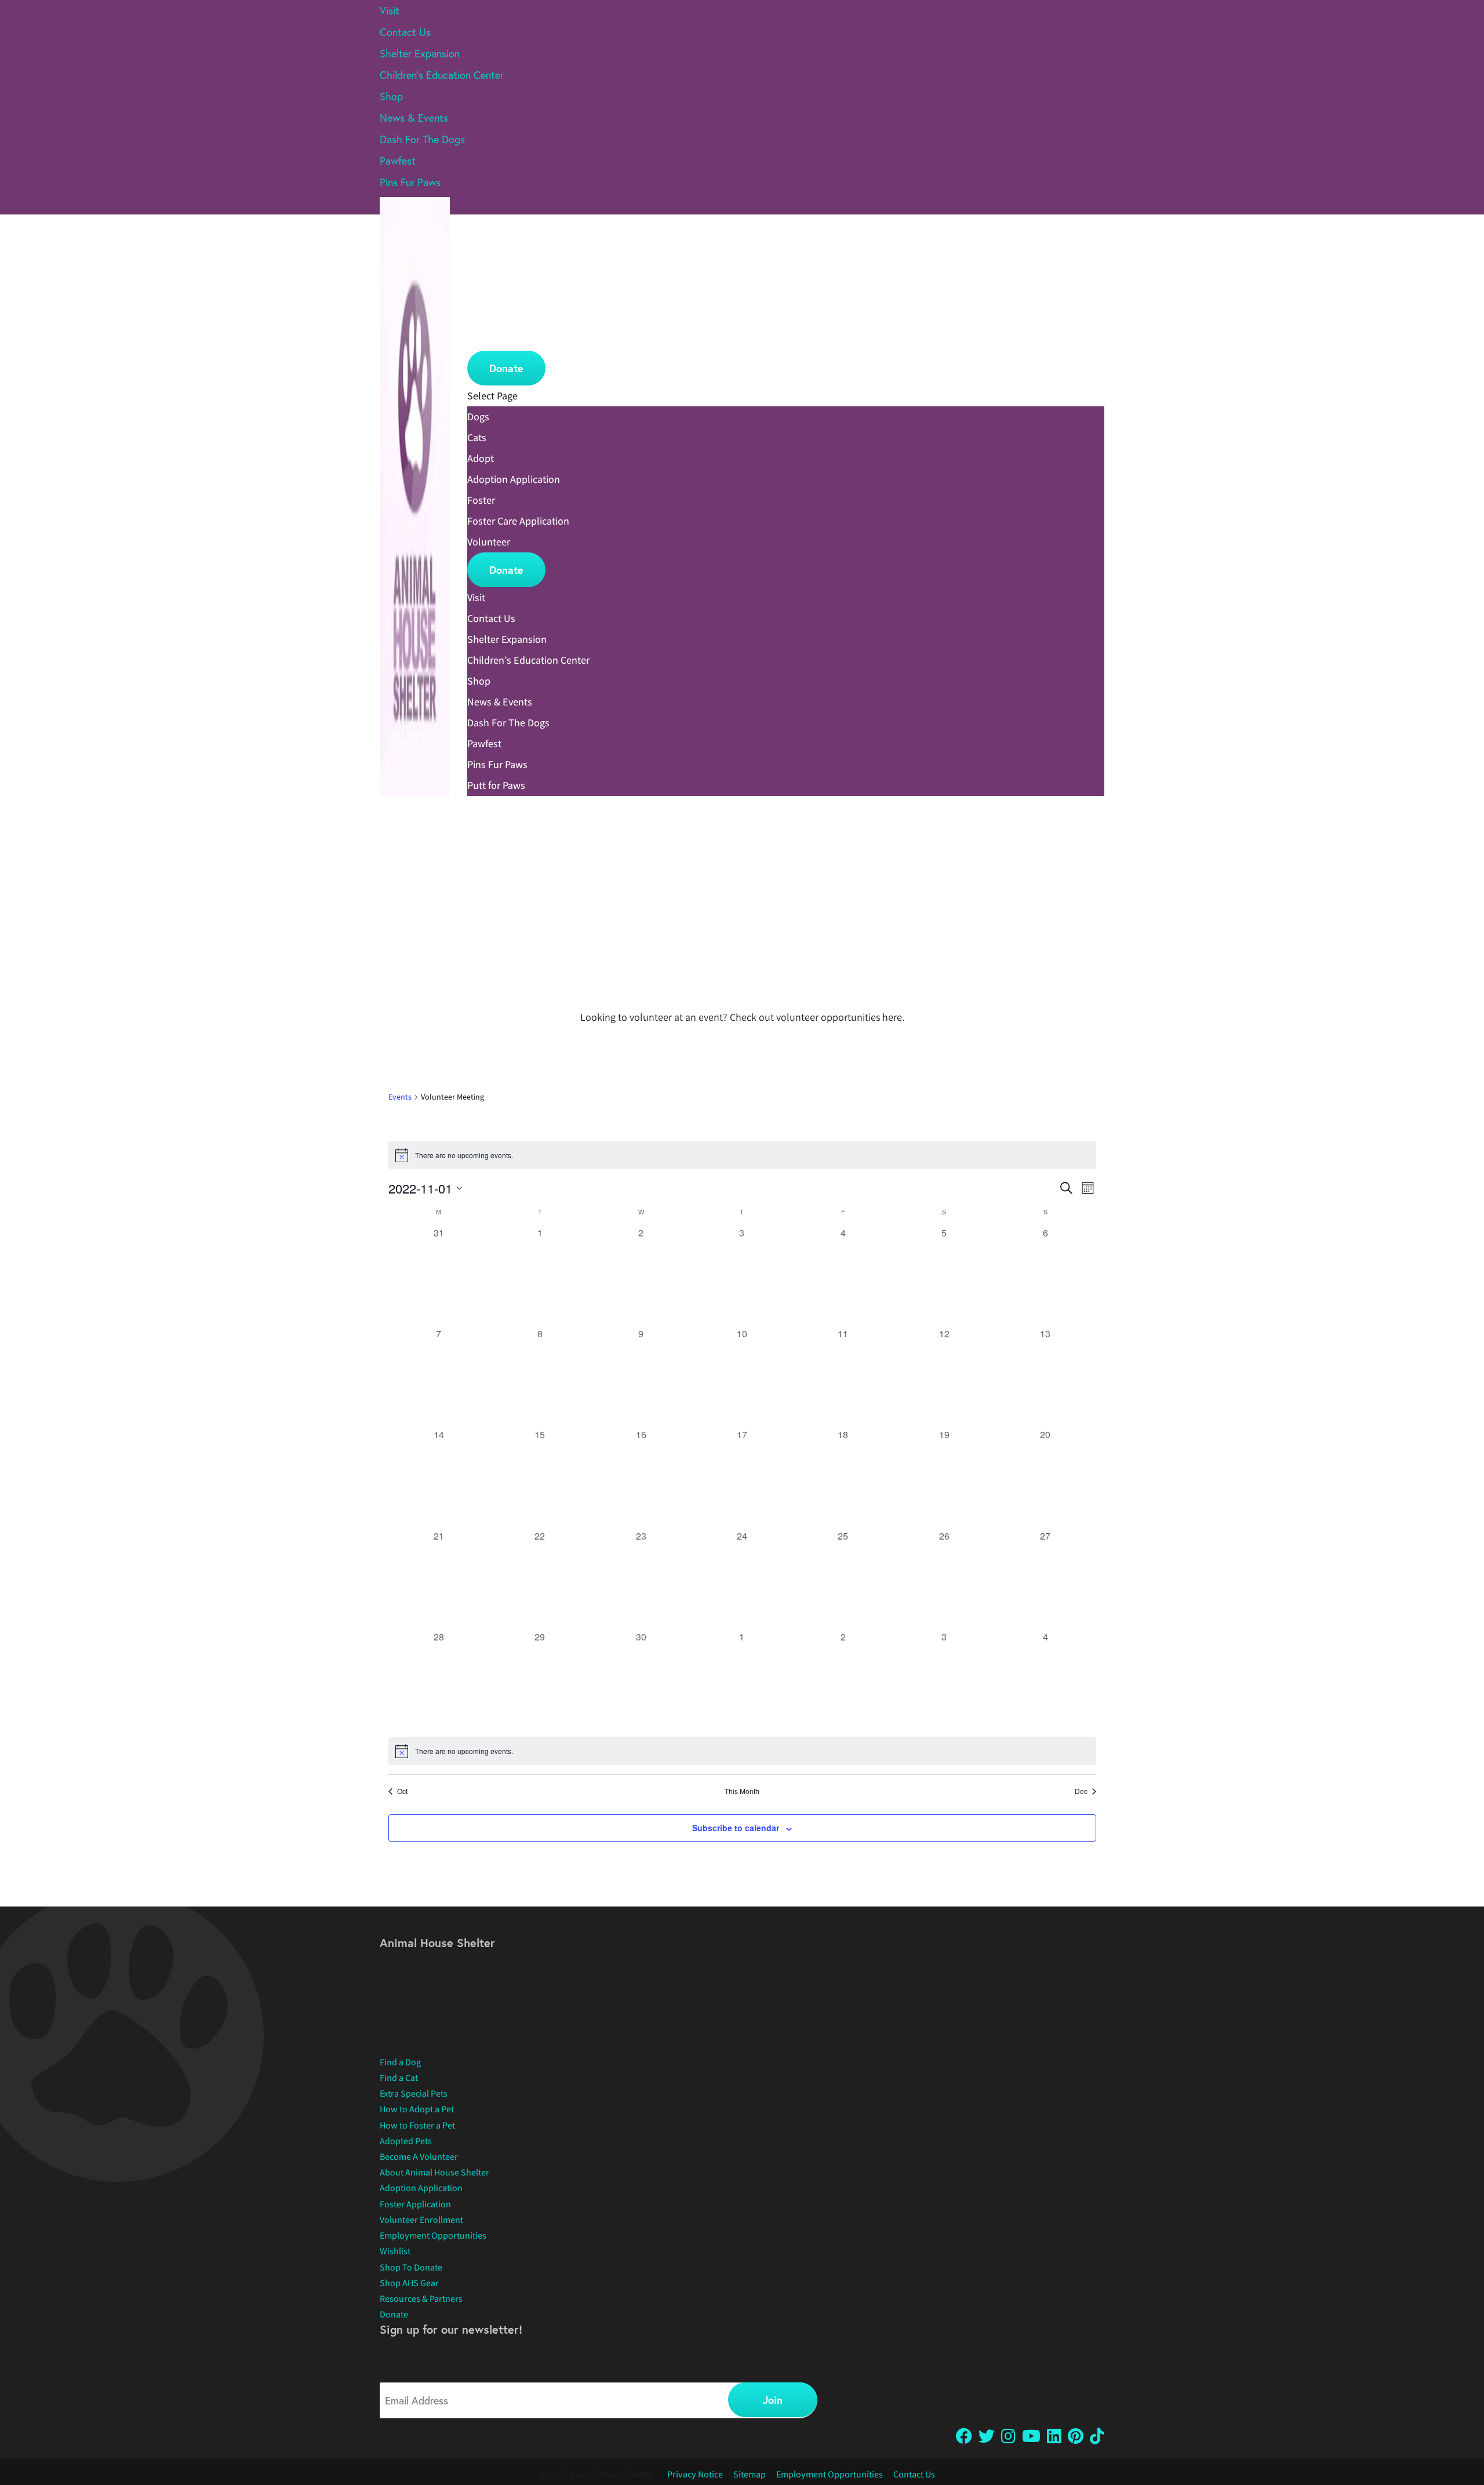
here (892, 1017)
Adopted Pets (406, 2141)
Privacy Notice (695, 2474)
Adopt (482, 297)
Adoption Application (514, 479)
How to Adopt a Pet (417, 2109)
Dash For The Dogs (422, 139)
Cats (478, 275)
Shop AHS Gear (409, 2283)
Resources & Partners (421, 2299)
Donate (506, 368)
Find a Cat (399, 2078)
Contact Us (405, 32)
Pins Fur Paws (410, 182)
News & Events (414, 118)
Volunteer (490, 340)
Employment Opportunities (433, 2235)
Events (400, 1097)
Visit (390, 10)
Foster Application (415, 2204)
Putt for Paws (496, 785)
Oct (402, 1791)
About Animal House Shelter (434, 2172)
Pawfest (398, 161)
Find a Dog (400, 2062)
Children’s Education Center (442, 75)
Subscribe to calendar (736, 1828)
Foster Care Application (518, 521)
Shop (391, 96)
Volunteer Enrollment (421, 2220)
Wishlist (395, 2251)
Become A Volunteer (419, 2157)
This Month (742, 1791)
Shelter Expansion (420, 53)
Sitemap (750, 2474)
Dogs (479, 254)
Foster (482, 318)
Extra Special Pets (414, 2093)
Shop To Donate (411, 2267)
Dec (1081, 1791)
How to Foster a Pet (417, 2125)
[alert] (742, 1155)
